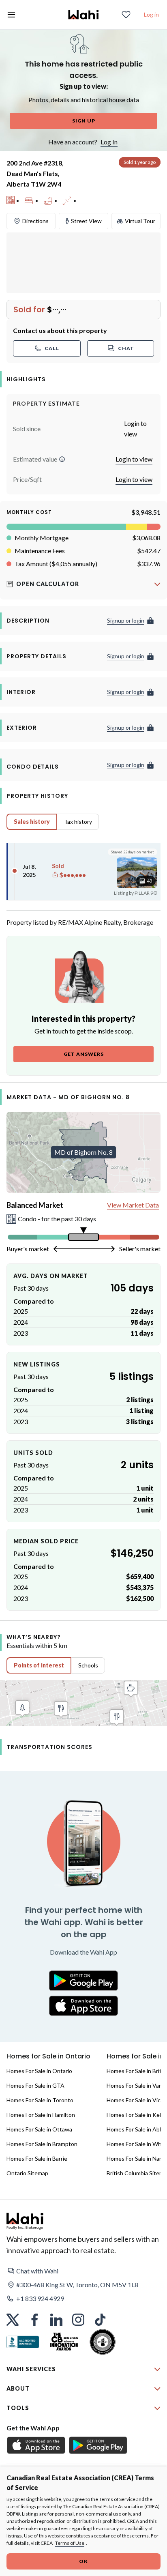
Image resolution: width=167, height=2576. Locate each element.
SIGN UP (84, 121)
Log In (109, 142)
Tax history (78, 822)
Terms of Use (70, 2543)
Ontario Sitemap (27, 2173)
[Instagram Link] (78, 2320)
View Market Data (133, 1205)
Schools (88, 1665)
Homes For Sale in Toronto (40, 2100)
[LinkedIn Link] (56, 2320)
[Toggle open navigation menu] (11, 15)
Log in (151, 14)
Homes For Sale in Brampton (42, 2144)
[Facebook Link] (34, 2320)
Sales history (32, 822)
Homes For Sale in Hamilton (41, 2115)
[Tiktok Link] (100, 2320)
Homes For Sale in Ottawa (39, 2129)
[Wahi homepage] (83, 15)
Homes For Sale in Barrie (37, 2158)
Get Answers (84, 1054)
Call (52, 348)
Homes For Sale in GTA (35, 2085)
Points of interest (39, 1665)
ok (83, 2561)
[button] (62, 459)
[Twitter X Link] (13, 2320)
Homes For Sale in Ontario (39, 2071)
